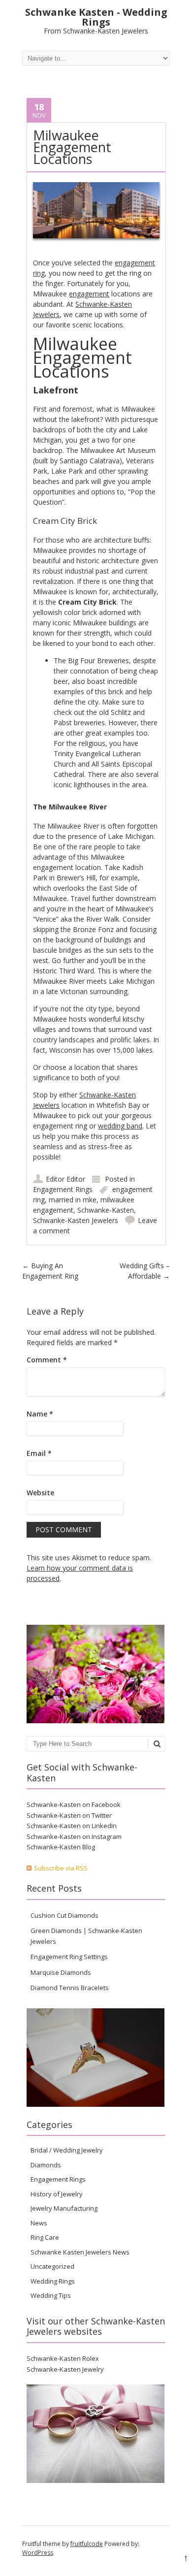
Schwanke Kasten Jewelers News (80, 2252)
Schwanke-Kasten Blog (61, 1847)
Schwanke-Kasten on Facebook (74, 1804)
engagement (89, 294)
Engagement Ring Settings (69, 1957)
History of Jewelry (57, 2194)
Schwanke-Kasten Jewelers (76, 1220)
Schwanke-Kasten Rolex (63, 2358)
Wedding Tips (51, 2295)
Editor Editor (65, 1179)
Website (40, 1493)
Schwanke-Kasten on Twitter (69, 1815)
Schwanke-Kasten (106, 1210)
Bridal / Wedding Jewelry (67, 2150)
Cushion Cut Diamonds (64, 1915)
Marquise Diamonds (61, 1972)
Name (40, 1414)
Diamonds (46, 2165)
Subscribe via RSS (61, 1868)
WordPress (38, 2553)
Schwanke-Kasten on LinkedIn (72, 1826)
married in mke (73, 1200)
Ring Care (45, 2237)
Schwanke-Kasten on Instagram (74, 1836)
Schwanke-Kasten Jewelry (65, 2369)
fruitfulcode (87, 2544)
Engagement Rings (63, 1189)
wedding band (120, 1126)
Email (39, 1453)
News (39, 2223)
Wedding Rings (53, 2281)
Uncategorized (52, 2266)
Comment (47, 1360)
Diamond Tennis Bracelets (70, 1988)
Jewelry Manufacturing (64, 2208)
